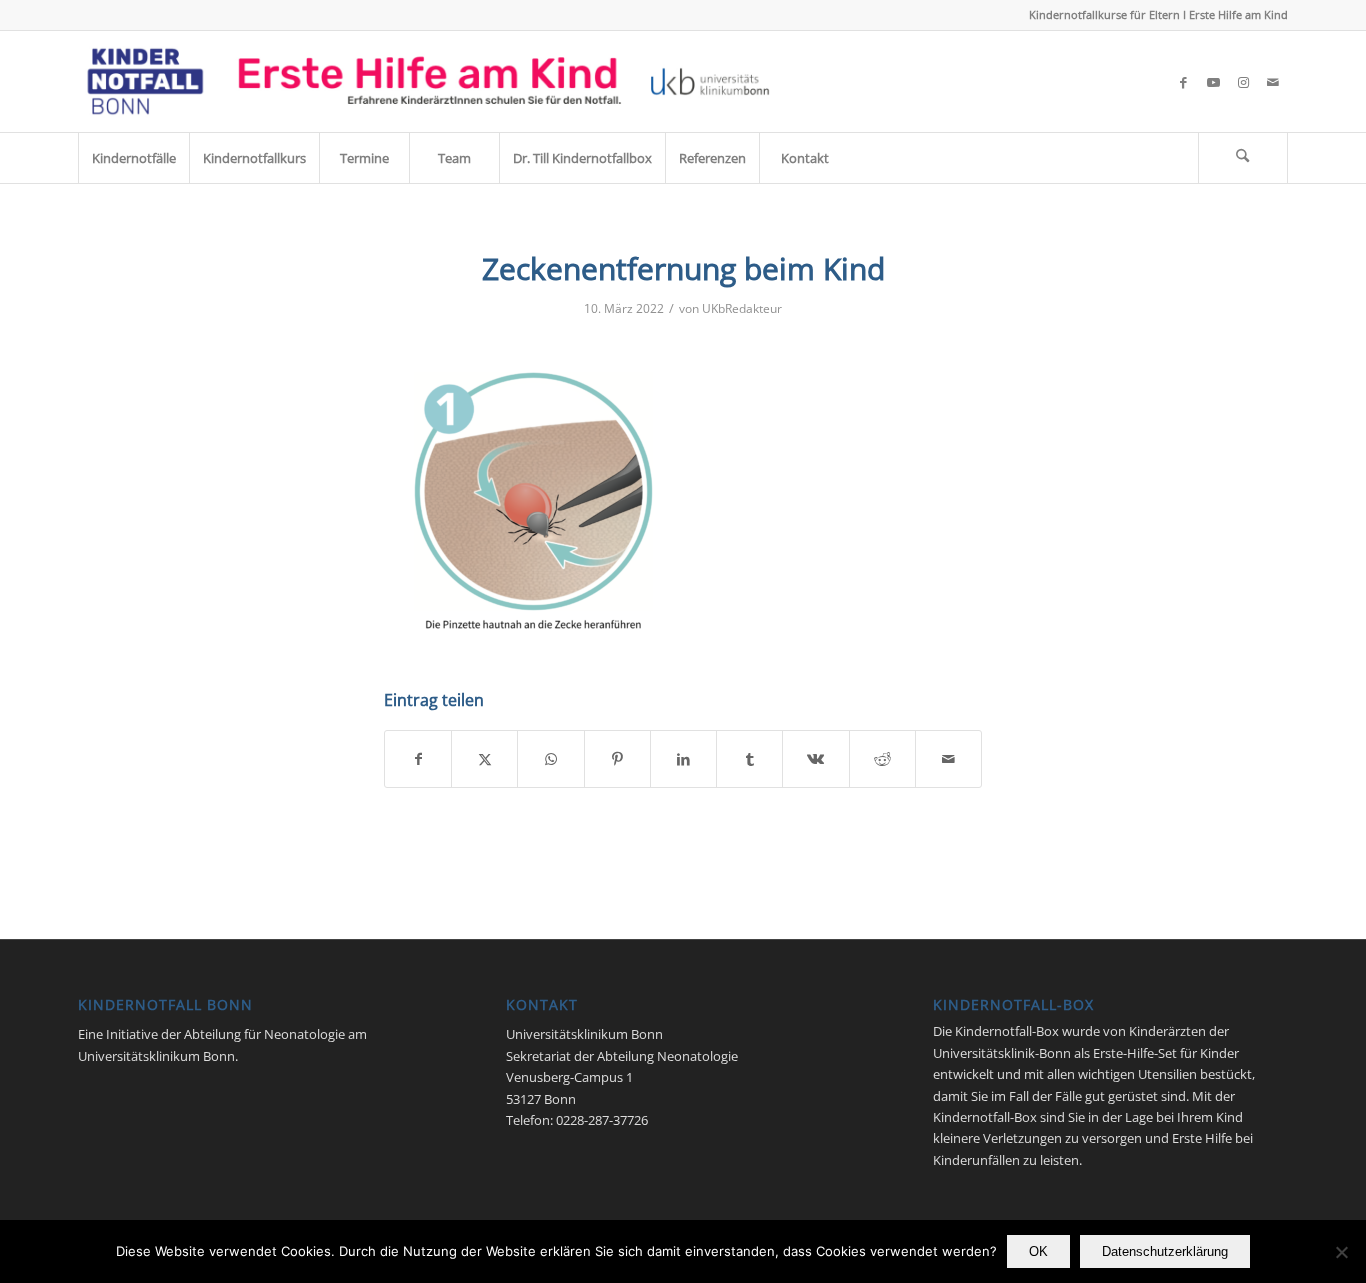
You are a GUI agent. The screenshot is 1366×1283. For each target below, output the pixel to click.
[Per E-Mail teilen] (948, 759)
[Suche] (1243, 158)
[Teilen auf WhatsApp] (550, 759)
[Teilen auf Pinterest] (617, 759)
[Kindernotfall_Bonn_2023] (428, 81)
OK (1038, 1251)
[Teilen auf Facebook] (418, 759)
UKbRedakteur (742, 308)
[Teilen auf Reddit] (882, 759)
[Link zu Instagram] (1243, 82)
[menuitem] (133, 158)
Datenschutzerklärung (1165, 1251)
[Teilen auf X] (484, 759)
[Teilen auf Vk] (815, 759)
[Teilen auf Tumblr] (749, 759)
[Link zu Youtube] (1213, 82)
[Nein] (1341, 1252)
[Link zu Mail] (1273, 82)
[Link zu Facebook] (1183, 82)
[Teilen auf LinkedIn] (683, 759)
